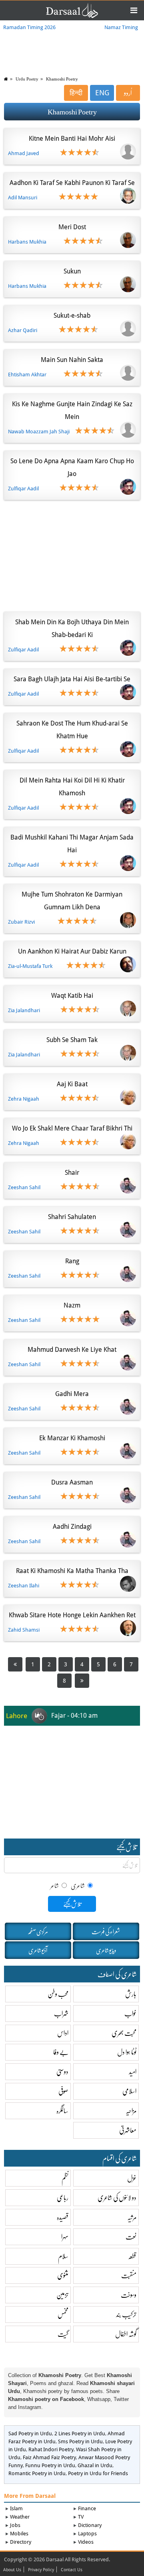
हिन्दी (76, 93)
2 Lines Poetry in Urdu (80, 2433)
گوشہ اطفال (126, 2334)
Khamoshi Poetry (62, 79)
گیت (63, 2334)
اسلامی (129, 2091)
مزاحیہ (131, 2111)
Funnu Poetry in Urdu (50, 2465)
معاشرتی (128, 2130)
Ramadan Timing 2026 (29, 27)
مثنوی (63, 2275)
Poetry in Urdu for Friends (98, 2473)
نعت (131, 2237)
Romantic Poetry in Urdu (37, 2473)
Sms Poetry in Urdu (80, 2441)
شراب (61, 2013)
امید (133, 2072)
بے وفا (61, 2052)
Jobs (15, 2525)
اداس (63, 2033)
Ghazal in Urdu (95, 2465)
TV (81, 2517)
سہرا (65, 2237)
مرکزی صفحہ (38, 1931)
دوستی (62, 2072)
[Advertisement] (72, 554)
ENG (102, 93)
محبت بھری (124, 2033)
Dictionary (90, 2525)
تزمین (62, 2295)
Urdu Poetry (27, 79)
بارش (131, 1994)
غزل (132, 2178)
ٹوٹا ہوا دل (127, 2052)
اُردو (128, 93)
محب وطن (58, 1994)
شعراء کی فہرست (106, 1931)
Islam (16, 2508)
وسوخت (129, 2295)
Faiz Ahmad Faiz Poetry (49, 2457)
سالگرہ (62, 2111)
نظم (65, 2178)
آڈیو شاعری (38, 1950)
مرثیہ (132, 2217)
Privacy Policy (41, 2570)
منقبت (129, 2275)
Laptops (87, 2534)
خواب (130, 2013)
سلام (63, 2256)
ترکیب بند (126, 2314)
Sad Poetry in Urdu (30, 2433)
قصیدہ (63, 2217)
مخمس (63, 2314)
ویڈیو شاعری (106, 1950)
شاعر (55, 1885)
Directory (21, 2542)
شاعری (78, 1885)
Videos (86, 2542)
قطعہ (132, 2256)
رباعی (63, 2197)
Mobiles (19, 2534)
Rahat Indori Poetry (51, 2449)
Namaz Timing (121, 27)
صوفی (63, 2091)
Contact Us (72, 2570)
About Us (12, 2570)
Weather (20, 2517)
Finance (87, 2508)
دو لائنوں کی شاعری (117, 2197)
